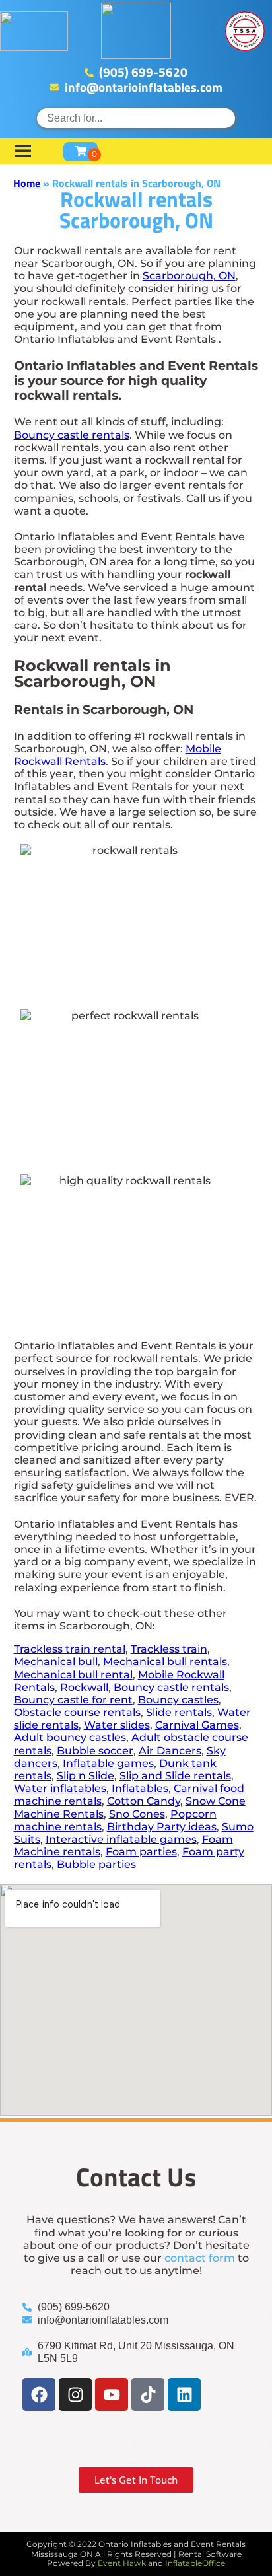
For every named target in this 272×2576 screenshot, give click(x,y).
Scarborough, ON (189, 276)
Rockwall (84, 1687)
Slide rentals (179, 1712)
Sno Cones (137, 1814)
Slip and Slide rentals (175, 1776)
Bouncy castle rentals (72, 435)
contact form (200, 2258)
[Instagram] (75, 2394)
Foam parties (141, 1852)
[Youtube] (112, 2394)
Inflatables (140, 1788)
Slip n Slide (85, 1776)
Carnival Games (197, 1725)
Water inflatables (60, 1788)
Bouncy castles (178, 1700)
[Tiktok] (148, 2394)
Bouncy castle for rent (73, 1700)
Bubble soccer (95, 1751)
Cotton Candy (144, 1801)
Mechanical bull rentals (165, 1662)
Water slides (117, 1725)
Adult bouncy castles (70, 1737)
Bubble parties (96, 1864)
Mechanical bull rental (73, 1675)
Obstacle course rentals (77, 1712)
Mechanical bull (56, 1662)
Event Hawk (122, 2563)
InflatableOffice (195, 2563)
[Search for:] (136, 118)
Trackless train (169, 1649)
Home (27, 183)
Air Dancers (170, 1751)
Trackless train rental (70, 1649)
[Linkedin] (184, 2394)
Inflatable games (108, 1763)
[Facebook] (39, 2394)
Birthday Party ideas (162, 1827)
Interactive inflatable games (121, 1839)
